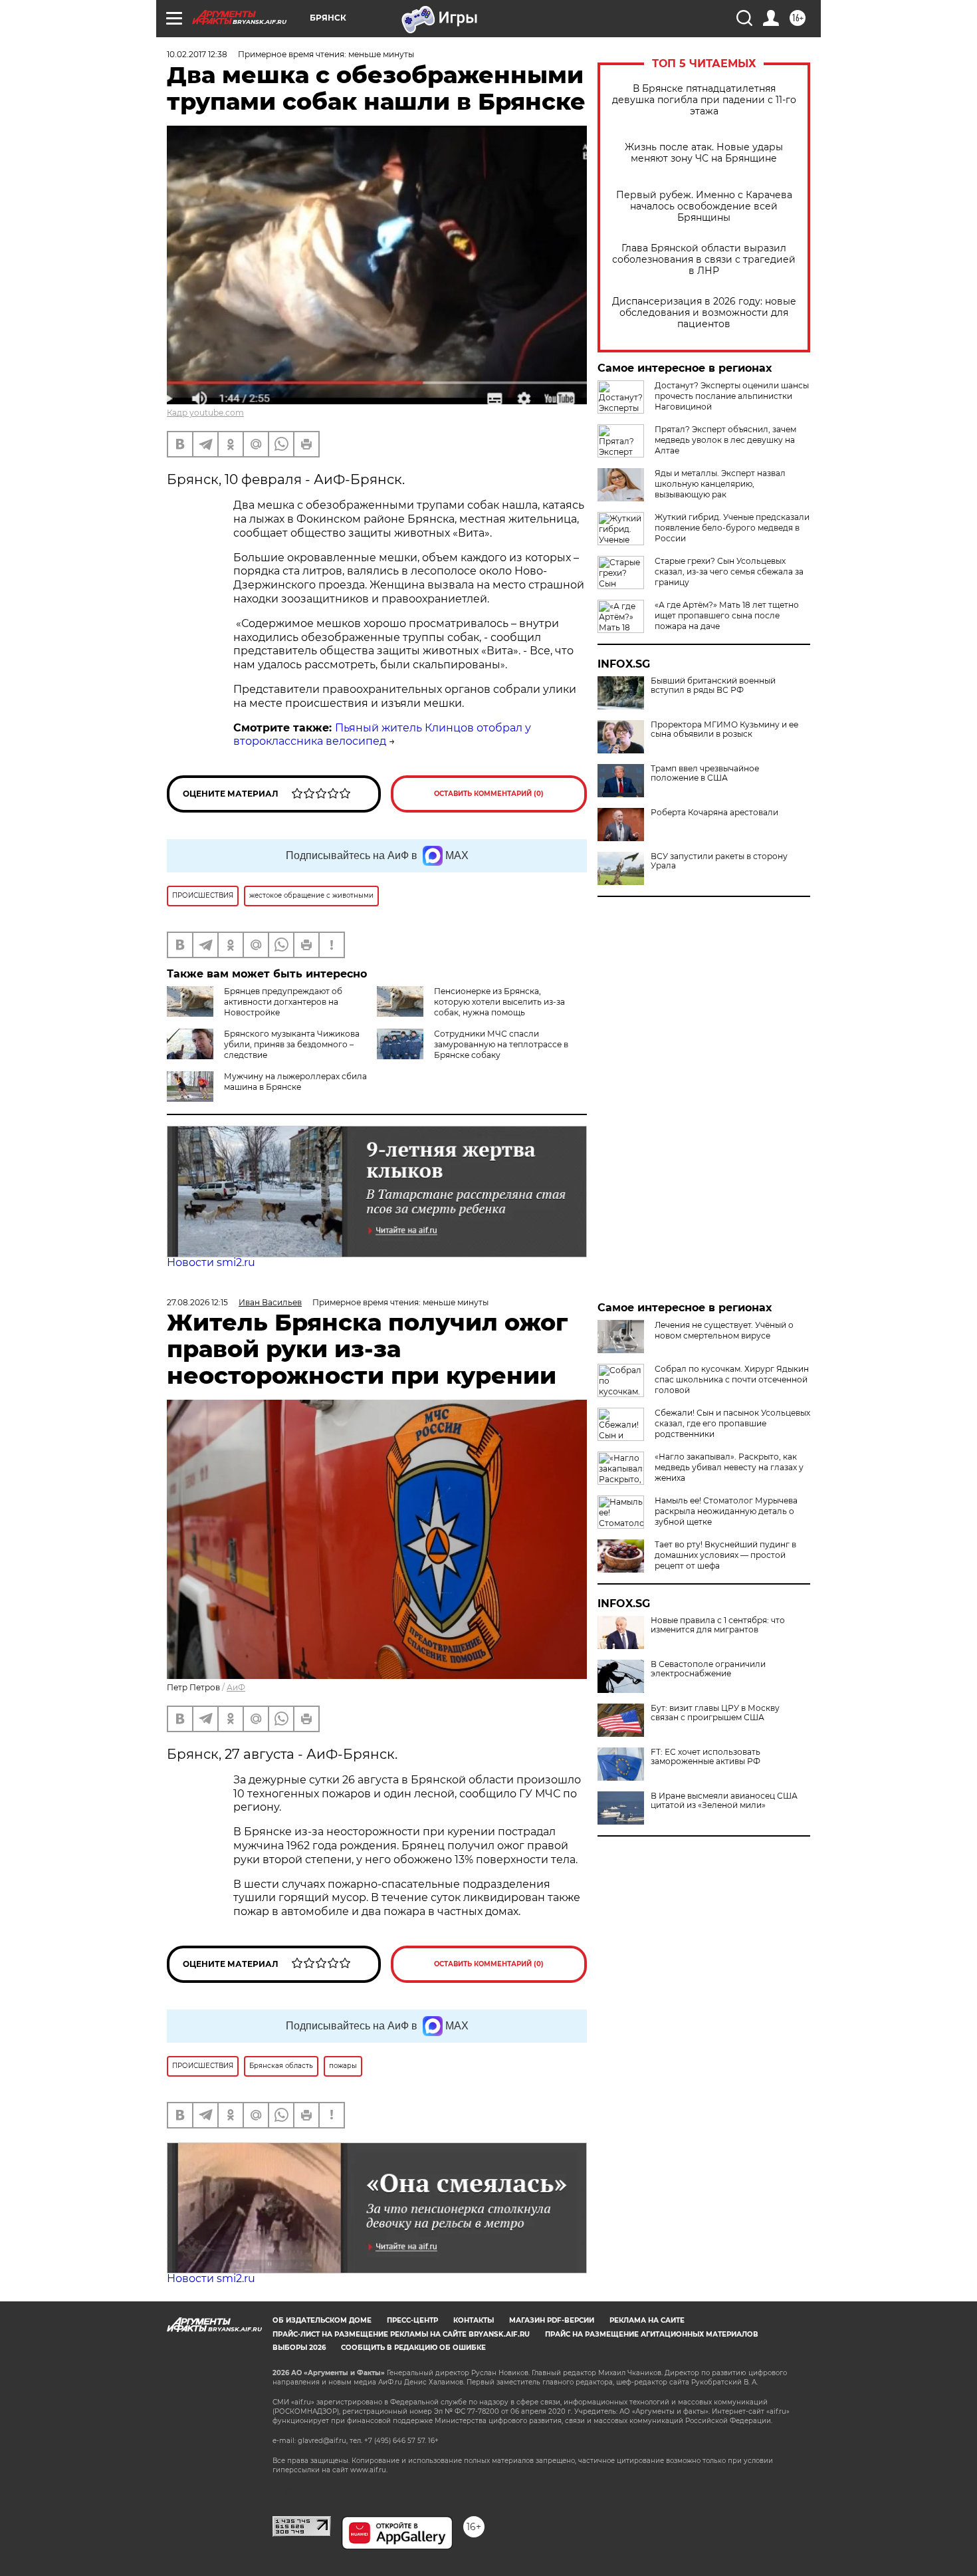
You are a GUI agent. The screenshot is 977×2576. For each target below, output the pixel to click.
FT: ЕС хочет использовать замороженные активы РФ (706, 1757)
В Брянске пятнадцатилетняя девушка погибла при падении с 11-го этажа (704, 100)
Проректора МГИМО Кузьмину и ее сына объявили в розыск (724, 729)
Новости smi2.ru (211, 1262)
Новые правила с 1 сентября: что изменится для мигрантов (718, 1625)
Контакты (474, 2320)
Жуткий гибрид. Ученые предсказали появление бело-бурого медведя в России (732, 528)
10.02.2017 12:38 (197, 54)
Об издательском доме (322, 2320)
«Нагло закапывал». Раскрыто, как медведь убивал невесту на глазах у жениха (729, 1467)
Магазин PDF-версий (552, 2320)
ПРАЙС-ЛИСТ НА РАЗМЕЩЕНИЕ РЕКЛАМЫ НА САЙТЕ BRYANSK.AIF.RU (401, 2334)
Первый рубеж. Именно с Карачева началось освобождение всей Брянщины (704, 206)
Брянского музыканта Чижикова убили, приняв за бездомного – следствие (292, 1044)
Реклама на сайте (647, 2320)
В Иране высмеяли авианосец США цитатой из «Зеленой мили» (724, 1801)
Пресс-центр (412, 2320)
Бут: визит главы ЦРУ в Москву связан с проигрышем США (715, 1713)
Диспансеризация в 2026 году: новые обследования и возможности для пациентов (704, 313)
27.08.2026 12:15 (197, 1302)
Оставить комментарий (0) (489, 794)
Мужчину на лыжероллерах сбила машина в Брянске (295, 1082)
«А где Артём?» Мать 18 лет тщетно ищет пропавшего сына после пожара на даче (727, 615)
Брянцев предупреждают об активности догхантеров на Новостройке (283, 1002)
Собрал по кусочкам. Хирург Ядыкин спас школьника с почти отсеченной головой (732, 1379)
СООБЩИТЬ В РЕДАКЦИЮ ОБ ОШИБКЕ (413, 2348)
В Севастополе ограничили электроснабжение (708, 1669)
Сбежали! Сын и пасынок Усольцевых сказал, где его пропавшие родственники (732, 1423)
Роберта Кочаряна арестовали (714, 813)
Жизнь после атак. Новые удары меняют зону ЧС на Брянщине (704, 153)
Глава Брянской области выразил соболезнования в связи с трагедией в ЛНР (704, 260)
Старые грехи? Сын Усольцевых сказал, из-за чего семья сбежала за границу (729, 572)
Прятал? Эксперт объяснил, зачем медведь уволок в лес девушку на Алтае (725, 440)
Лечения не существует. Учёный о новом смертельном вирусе (724, 1330)
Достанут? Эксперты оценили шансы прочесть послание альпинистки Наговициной (732, 396)
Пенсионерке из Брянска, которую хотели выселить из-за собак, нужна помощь (499, 1002)
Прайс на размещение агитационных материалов (652, 2334)
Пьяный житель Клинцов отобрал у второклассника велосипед (382, 735)
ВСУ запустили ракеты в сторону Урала (719, 861)
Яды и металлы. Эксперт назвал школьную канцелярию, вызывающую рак (720, 484)
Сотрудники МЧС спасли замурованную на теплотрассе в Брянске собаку (501, 1044)
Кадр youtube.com (205, 413)
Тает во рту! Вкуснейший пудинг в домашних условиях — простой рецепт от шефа (725, 1555)
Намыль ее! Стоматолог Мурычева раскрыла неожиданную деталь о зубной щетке (726, 1511)
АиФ (236, 1687)
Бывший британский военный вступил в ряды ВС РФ (713, 686)
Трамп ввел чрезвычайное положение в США (705, 773)
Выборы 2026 (299, 2348)
